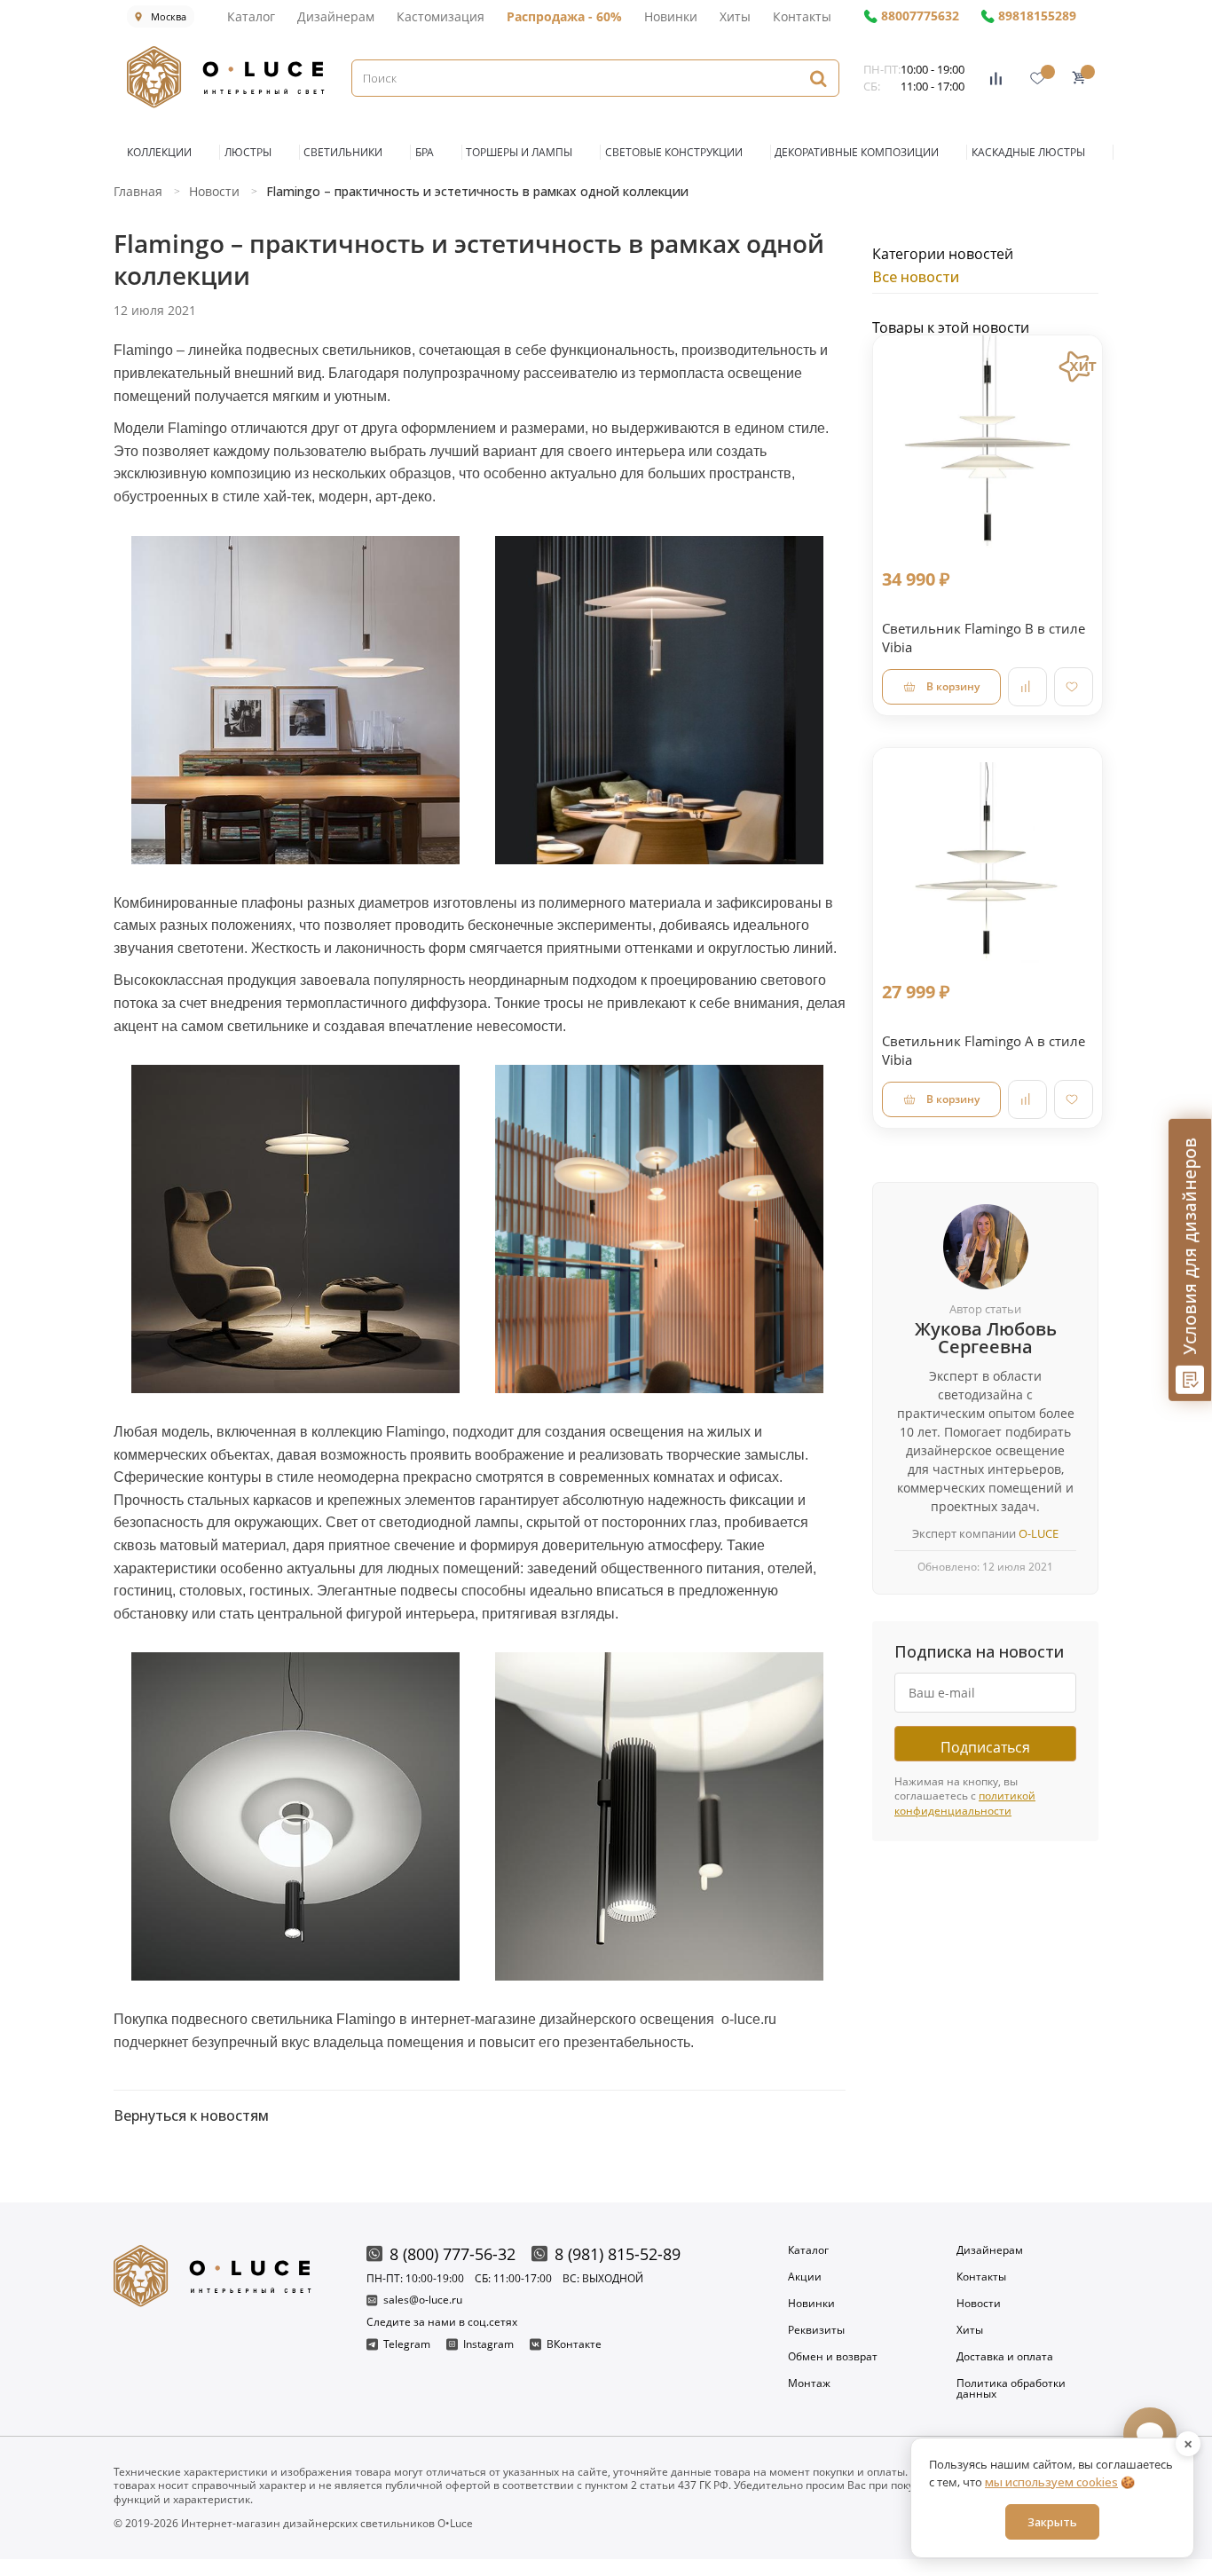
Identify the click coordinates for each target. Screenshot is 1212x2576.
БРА (425, 152)
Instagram (488, 2344)
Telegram (407, 2344)
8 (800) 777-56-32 (453, 2254)
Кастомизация (441, 16)
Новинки (671, 16)
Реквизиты (816, 2330)
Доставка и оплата (1005, 2357)
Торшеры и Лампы (519, 152)
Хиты (735, 16)
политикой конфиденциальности (965, 1803)
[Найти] (818, 78)
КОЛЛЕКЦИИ (159, 152)
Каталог (251, 16)
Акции (805, 2277)
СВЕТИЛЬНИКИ (343, 152)
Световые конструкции (674, 152)
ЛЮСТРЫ (248, 152)
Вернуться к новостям (191, 2115)
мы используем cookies (1051, 2482)
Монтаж (809, 2384)
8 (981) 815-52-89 (618, 2254)
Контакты (802, 16)
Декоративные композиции (857, 152)
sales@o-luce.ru (423, 2300)
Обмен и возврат (833, 2357)
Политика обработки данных (1011, 2389)
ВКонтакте (574, 2344)
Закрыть (1052, 2522)
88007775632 (920, 16)
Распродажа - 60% (564, 16)
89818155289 (1037, 16)
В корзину (953, 686)
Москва (169, 16)
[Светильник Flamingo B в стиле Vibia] (988, 450)
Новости (979, 2304)
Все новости (916, 277)
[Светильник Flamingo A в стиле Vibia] (988, 863)
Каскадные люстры (1028, 152)
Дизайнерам (336, 16)
